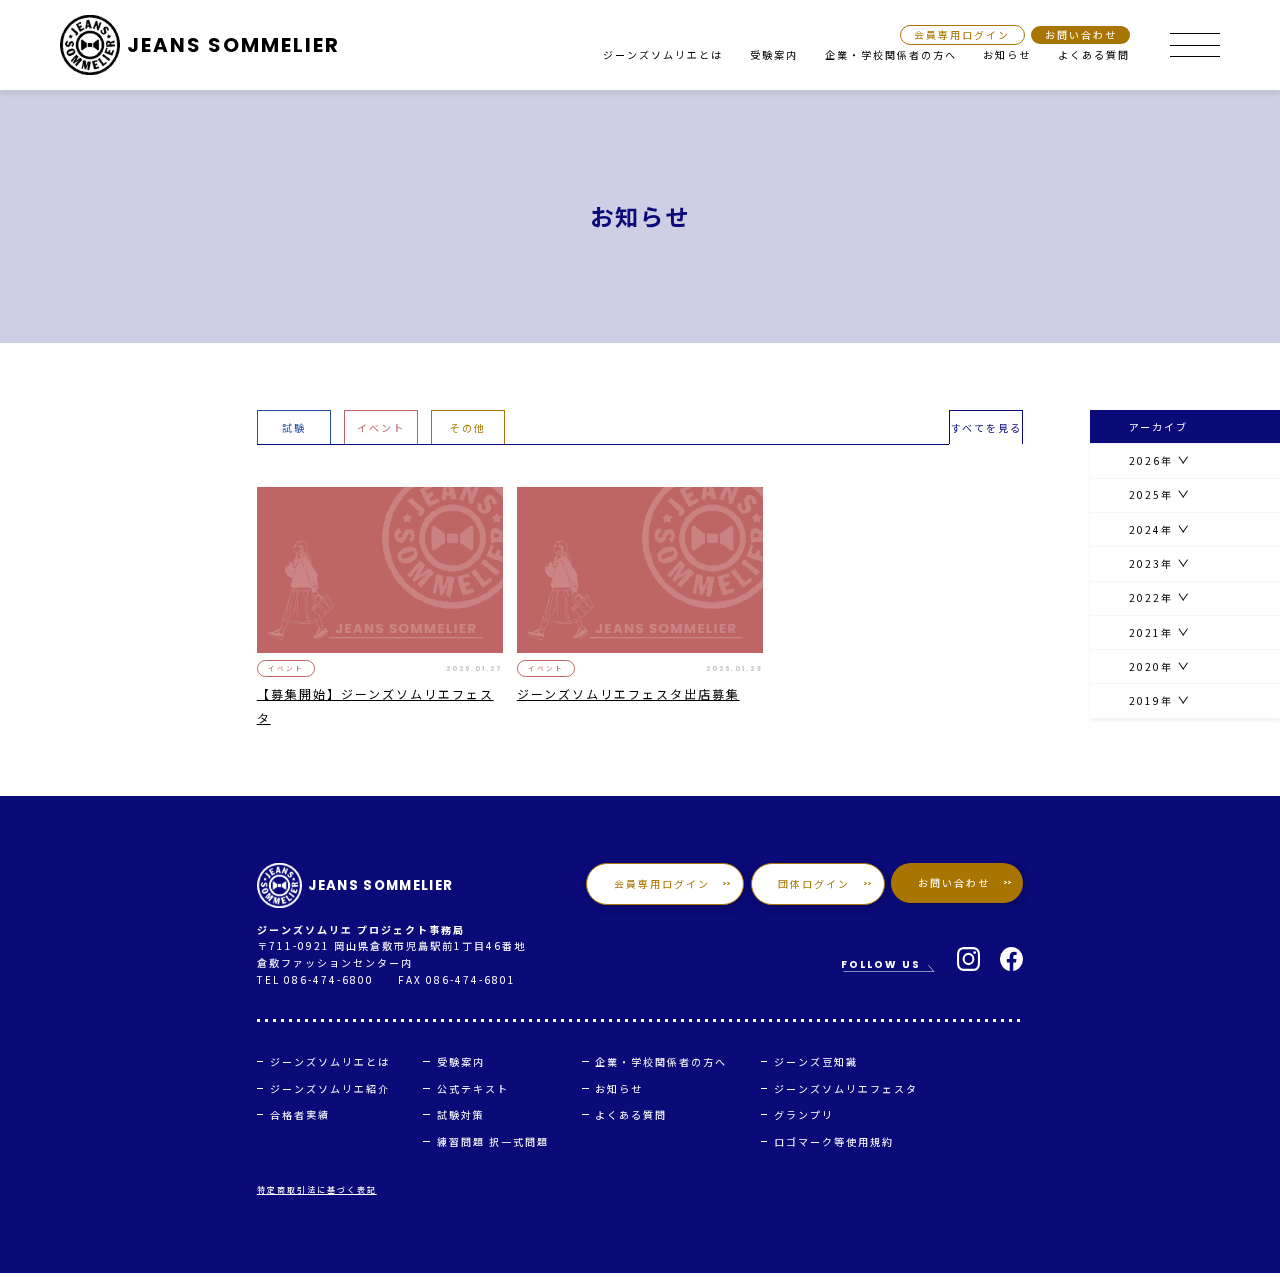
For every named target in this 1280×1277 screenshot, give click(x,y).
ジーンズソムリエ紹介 (330, 1088)
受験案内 (774, 54)
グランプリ (804, 1114)
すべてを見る (986, 427)
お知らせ (1007, 54)
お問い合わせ (1081, 35)
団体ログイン (814, 883)
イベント (381, 427)
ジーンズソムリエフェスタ (846, 1088)
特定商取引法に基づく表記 (317, 1189)
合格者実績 (300, 1114)
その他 (468, 427)
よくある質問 (1094, 54)
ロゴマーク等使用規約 (834, 1141)
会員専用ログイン (962, 35)
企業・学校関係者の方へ (891, 54)
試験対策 (461, 1114)
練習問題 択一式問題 (493, 1141)
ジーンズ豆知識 (816, 1061)
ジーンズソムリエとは (663, 54)
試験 (294, 427)
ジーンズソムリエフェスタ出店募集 (628, 693)
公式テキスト (473, 1088)
